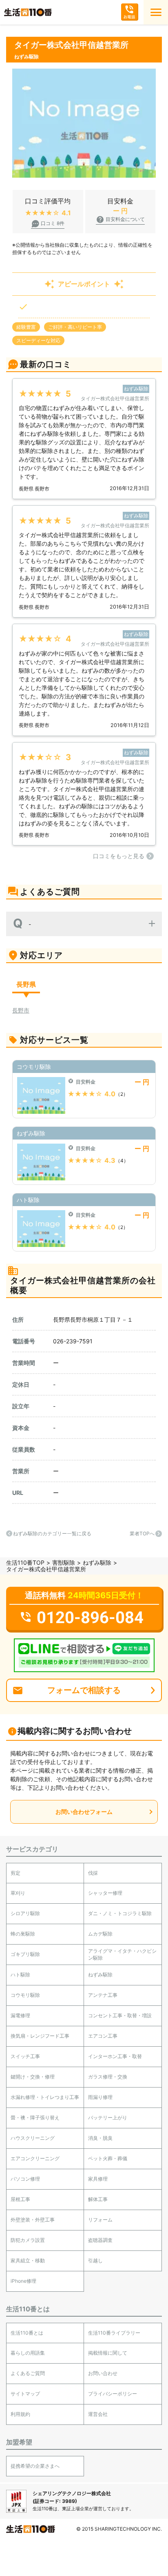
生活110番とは (27, 2333)
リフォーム (100, 2220)
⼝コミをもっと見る (119, 856)
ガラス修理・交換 (108, 2077)
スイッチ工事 (25, 2056)
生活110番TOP (25, 1562)
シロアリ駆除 (25, 1913)
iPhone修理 (23, 2281)
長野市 (21, 1010)
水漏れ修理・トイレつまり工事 (45, 2097)
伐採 (93, 1873)
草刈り (18, 1893)
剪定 (15, 1873)
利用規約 (20, 2414)
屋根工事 (20, 2199)
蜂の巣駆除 (23, 1934)
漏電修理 (20, 2015)
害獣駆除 (64, 1562)
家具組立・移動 (28, 2260)
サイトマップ (25, 2394)
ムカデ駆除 (100, 1934)
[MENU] (156, 12)
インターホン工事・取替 (115, 2056)
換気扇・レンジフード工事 (40, 2036)
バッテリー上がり (108, 2118)
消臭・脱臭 (100, 2138)
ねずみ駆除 (97, 1562)
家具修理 (98, 2179)
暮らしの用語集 (28, 2353)
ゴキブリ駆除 (25, 1954)
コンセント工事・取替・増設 (120, 2015)
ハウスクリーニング (33, 2138)
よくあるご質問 (28, 2373)
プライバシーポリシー (113, 2394)
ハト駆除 (20, 1975)
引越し (95, 2260)
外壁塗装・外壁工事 (33, 2220)
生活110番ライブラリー (114, 2333)
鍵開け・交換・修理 (33, 2077)
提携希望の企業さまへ (35, 2466)
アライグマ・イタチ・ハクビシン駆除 (122, 1954)
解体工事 (98, 2199)
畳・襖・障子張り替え (35, 2118)
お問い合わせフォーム (84, 1812)
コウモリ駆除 (25, 1995)
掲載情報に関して (108, 2353)
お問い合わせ (103, 2373)
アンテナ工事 (103, 1995)
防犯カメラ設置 (28, 2240)
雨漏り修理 (100, 2097)
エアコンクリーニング (35, 2158)
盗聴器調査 (100, 2240)
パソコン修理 (25, 2179)
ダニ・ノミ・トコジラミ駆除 (120, 1913)
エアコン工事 (103, 2036)
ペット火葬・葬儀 (108, 2158)
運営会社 (98, 2414)
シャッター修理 (105, 1893)
